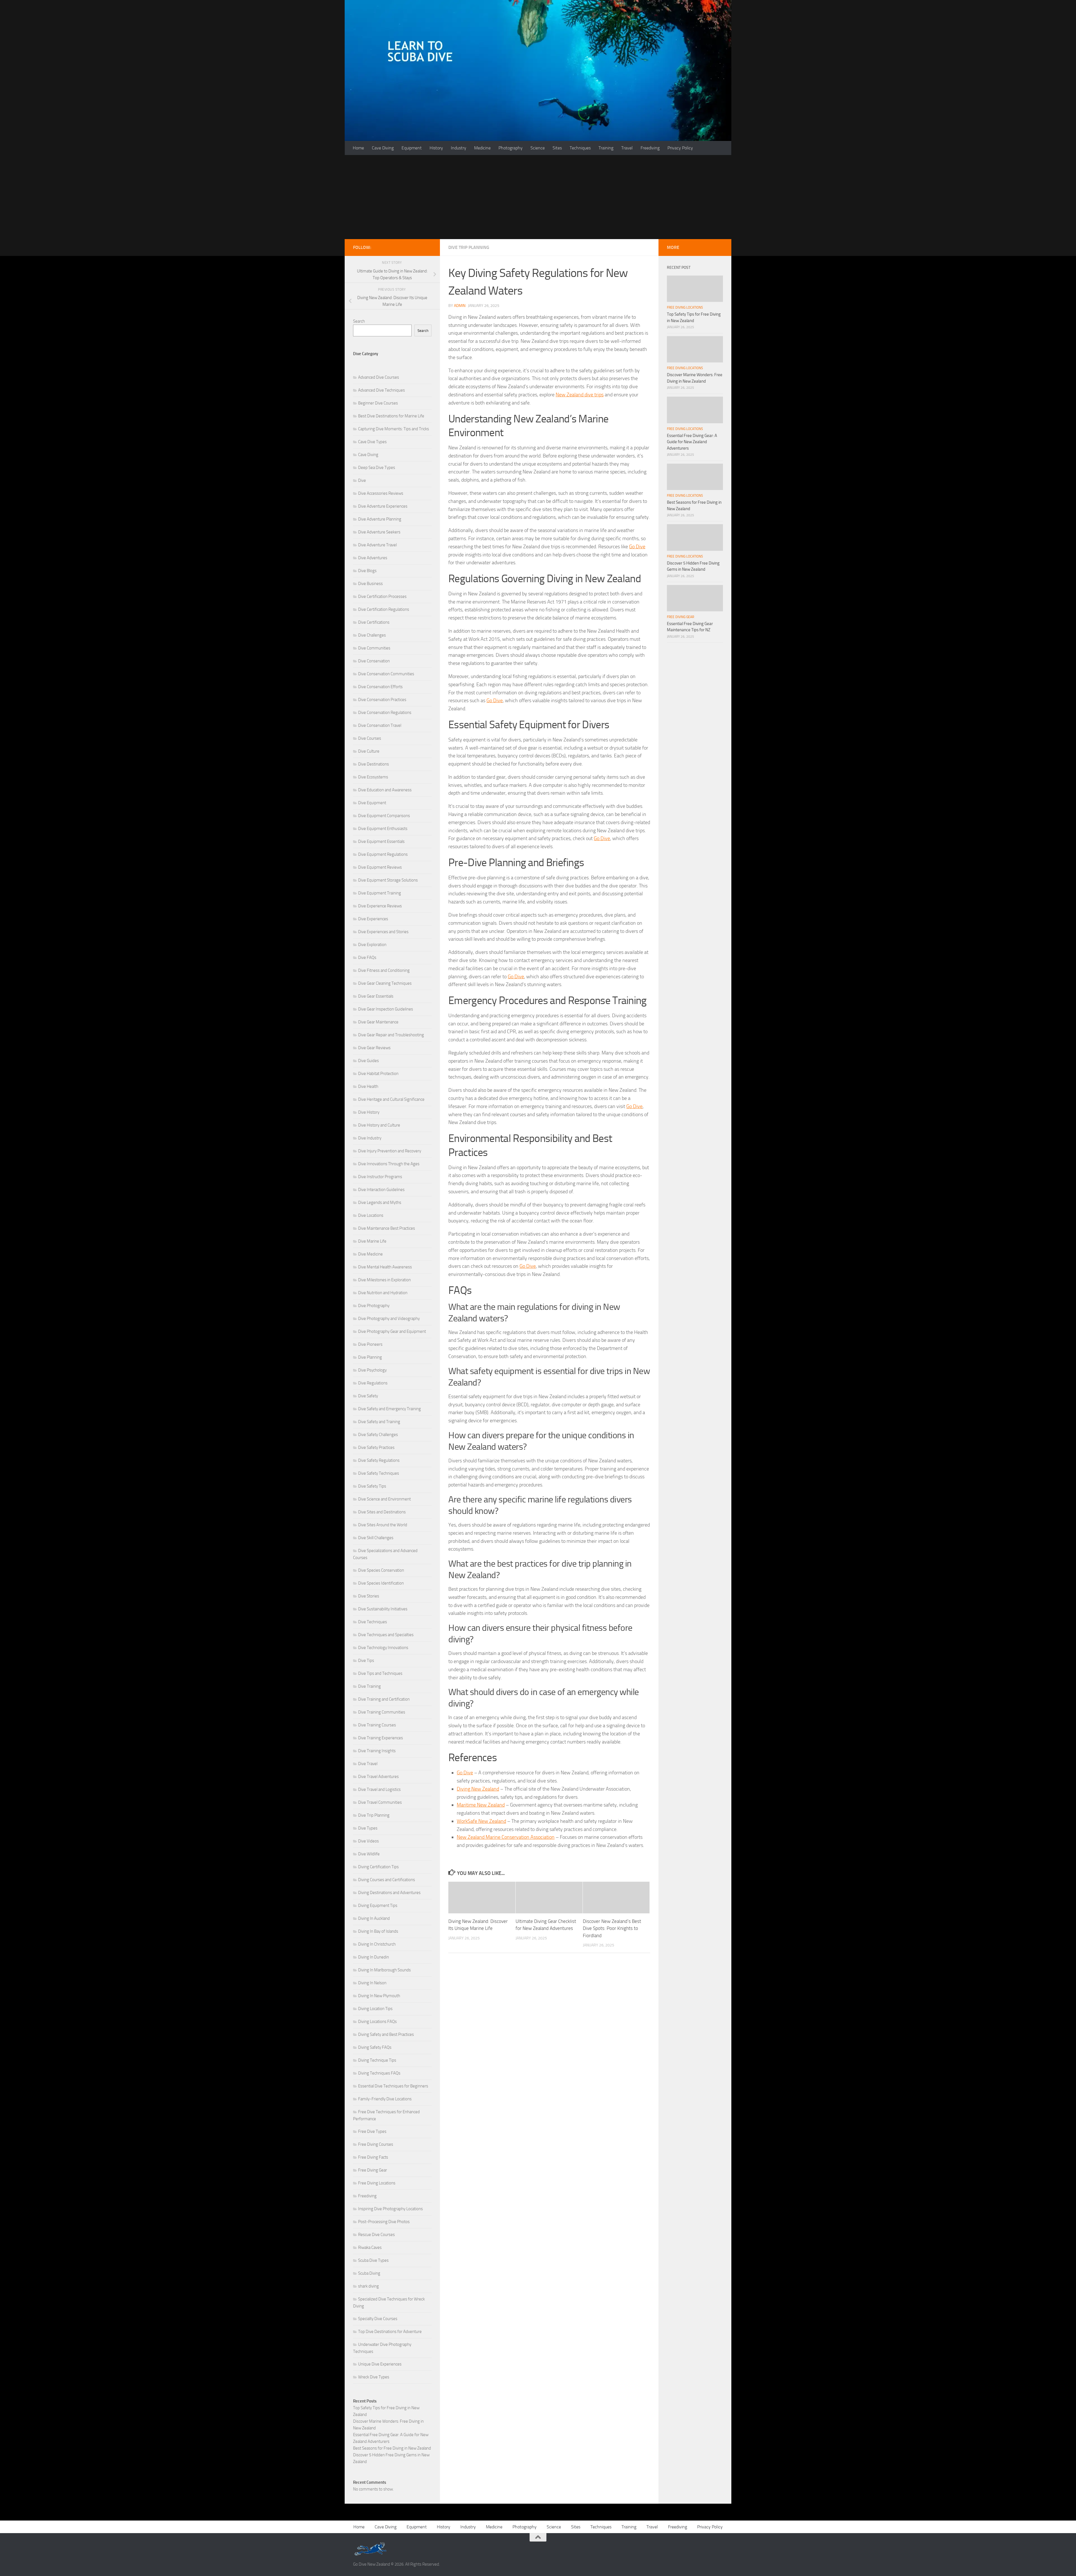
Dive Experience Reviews (380, 906)
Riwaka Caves (370, 2247)
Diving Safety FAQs (375, 2047)
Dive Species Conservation (381, 1570)
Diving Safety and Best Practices (386, 2034)
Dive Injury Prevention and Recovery (390, 1151)
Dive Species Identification (381, 1583)
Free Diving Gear (373, 2170)
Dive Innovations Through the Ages (389, 1164)
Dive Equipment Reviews (380, 867)
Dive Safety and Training (379, 1422)
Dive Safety (368, 1396)
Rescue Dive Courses (376, 2235)
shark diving (368, 2286)
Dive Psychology (372, 1370)
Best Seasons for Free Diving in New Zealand (392, 2448)
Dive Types (368, 1828)
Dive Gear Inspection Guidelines (386, 1009)
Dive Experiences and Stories (383, 932)
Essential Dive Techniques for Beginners (393, 2086)
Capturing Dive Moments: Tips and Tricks (394, 429)
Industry (459, 148)
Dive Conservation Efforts (380, 687)
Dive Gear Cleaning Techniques (385, 983)
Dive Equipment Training (380, 893)
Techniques (580, 148)
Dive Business (370, 584)
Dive (362, 480)
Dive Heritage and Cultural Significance (391, 1099)
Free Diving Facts (373, 2157)
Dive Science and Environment (384, 1499)
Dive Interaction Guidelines (381, 1190)
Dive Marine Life (372, 1241)
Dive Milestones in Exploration (384, 1280)
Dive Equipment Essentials (381, 841)
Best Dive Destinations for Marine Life (391, 416)
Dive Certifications (374, 622)
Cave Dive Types (372, 442)
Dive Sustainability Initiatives (383, 1609)
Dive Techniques (373, 1622)
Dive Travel (368, 1764)
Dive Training (369, 1686)
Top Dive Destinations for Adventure (390, 2332)
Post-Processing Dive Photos (384, 2222)
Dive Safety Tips (372, 1486)
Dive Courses (370, 738)
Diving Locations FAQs (377, 2022)
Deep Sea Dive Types (377, 468)
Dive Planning (370, 1357)
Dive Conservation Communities (386, 674)
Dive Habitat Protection (378, 1074)
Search (359, 321)
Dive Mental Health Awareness (385, 1267)
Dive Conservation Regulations (385, 713)
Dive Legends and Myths (380, 1203)
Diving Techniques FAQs (379, 2073)
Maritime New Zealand (481, 1805)
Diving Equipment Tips (378, 1906)
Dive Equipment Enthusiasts (383, 829)
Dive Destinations (374, 764)
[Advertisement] (538, 197)
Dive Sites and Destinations (382, 1512)
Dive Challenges (372, 635)
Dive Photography (374, 1306)
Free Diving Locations (377, 2183)
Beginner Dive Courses (378, 403)
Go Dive (637, 547)
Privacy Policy (680, 148)
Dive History (369, 1112)
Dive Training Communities (382, 1712)
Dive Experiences (373, 919)
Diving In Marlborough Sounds (384, 1970)
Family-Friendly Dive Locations (385, 2099)
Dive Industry (370, 1138)
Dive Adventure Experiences (383, 506)
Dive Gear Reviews (374, 1048)
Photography (511, 148)
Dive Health (368, 1086)
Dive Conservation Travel (380, 725)
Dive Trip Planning (469, 247)
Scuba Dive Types (373, 2260)
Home (358, 148)
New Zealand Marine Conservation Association (506, 1837)
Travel (627, 148)
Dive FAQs (367, 958)
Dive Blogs (367, 571)
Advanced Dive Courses (379, 377)
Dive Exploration (372, 945)
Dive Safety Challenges (378, 1435)
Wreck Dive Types (374, 2377)
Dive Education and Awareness (385, 790)
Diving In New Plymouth (379, 1996)
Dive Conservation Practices (382, 700)
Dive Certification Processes (382, 596)
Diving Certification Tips (378, 1867)
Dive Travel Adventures (378, 1777)
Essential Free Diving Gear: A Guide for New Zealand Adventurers (692, 442)
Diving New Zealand (478, 1789)
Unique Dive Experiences (380, 2364)
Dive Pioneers (370, 1344)
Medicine (482, 148)
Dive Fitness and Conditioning (384, 970)
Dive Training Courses (377, 1725)
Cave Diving (383, 148)
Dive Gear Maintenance (378, 1022)
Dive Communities (374, 648)
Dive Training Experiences (381, 1738)
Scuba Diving (369, 2273)
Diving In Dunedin (374, 1957)
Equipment (412, 148)
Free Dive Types (372, 2131)
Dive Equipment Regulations (383, 854)
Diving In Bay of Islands (378, 1931)
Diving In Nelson (372, 1983)
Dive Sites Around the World (383, 1525)
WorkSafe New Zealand (481, 1821)
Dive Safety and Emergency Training (389, 1409)
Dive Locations (371, 1215)
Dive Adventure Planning (380, 519)
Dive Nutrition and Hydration (383, 1293)
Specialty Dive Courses (378, 2319)
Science (538, 148)
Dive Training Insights (377, 1751)
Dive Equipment (372, 803)
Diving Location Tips (375, 2009)
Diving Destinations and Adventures (389, 1893)
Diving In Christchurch (377, 1944)
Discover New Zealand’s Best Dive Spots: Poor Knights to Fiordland (612, 1928)
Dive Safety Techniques (379, 1473)
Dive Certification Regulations (384, 609)
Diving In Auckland (374, 1918)
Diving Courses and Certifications (387, 1880)
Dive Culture (369, 751)
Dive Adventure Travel (377, 545)
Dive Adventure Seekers (379, 532)
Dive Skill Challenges (376, 1538)
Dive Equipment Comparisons (384, 816)
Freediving (650, 148)
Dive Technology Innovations (383, 1648)
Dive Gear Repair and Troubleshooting (391, 1035)
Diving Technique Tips (377, 2060)
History (436, 148)
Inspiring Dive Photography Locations (390, 2209)
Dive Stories (369, 1596)
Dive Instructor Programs (380, 1177)
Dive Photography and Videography (389, 1319)
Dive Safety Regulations (379, 1460)
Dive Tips (366, 1661)
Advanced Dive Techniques (382, 390)
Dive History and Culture (379, 1125)
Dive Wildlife (369, 1854)
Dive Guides (368, 1061)
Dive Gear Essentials (376, 996)
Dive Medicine (370, 1254)
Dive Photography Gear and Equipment (392, 1331)
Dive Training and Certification (384, 1699)
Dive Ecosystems (373, 777)
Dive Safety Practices (376, 1447)
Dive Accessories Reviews (381, 493)
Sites (557, 148)
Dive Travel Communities (380, 1802)
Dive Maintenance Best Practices (387, 1228)
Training (606, 148)
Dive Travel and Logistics (379, 1789)
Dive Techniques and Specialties (386, 1635)
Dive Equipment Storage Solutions (388, 880)
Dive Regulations (373, 1383)
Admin (460, 306)
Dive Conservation (374, 661)
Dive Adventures (373, 558)
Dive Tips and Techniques (380, 1673)
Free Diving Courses (376, 2144)
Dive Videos (368, 1841)
